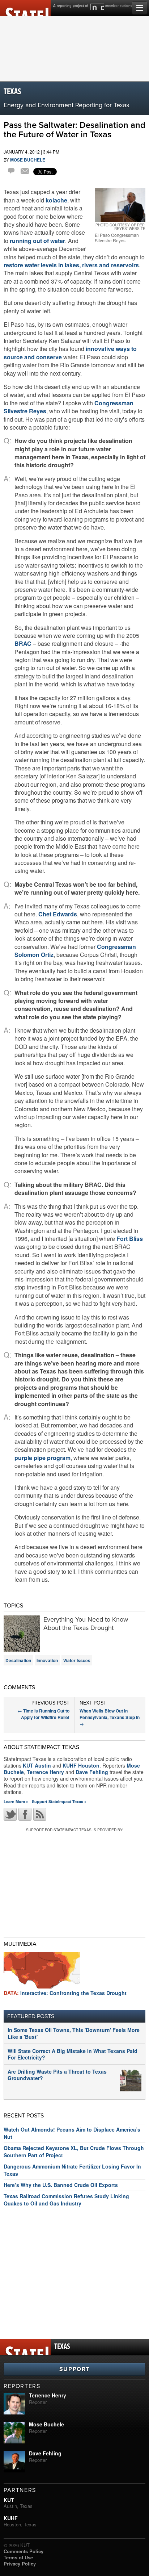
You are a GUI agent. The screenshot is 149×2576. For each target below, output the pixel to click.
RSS (40, 1814)
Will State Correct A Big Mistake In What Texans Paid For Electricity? (73, 2054)
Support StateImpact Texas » (59, 1801)
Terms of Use (18, 2557)
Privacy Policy (20, 2564)
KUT (9, 2500)
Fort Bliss (130, 1239)
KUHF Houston (81, 1765)
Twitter (10, 1814)
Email (25, 172)
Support (74, 2369)
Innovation (47, 1660)
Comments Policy (24, 2551)
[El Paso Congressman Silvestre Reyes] (120, 205)
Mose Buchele (28, 160)
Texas (12, 92)
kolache (56, 200)
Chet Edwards (58, 914)
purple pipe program (42, 1458)
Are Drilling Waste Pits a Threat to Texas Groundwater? (57, 2075)
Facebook (25, 1814)
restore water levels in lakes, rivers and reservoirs (71, 265)
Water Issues (77, 1660)
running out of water (37, 241)
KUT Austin (37, 1765)
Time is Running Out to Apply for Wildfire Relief (44, 1714)
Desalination (18, 1660)
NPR (97, 7)
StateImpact (25, 8)
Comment (12, 172)
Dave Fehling (92, 1772)
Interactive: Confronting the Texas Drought (65, 1993)
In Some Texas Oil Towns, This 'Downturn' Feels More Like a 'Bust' (74, 2033)
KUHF (11, 2518)
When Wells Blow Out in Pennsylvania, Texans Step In (110, 1717)
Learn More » (16, 1801)
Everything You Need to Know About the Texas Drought (86, 1624)
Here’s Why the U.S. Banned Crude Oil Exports (61, 2185)
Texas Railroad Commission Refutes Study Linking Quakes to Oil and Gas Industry (66, 2200)
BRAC (23, 643)
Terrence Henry (45, 1772)
